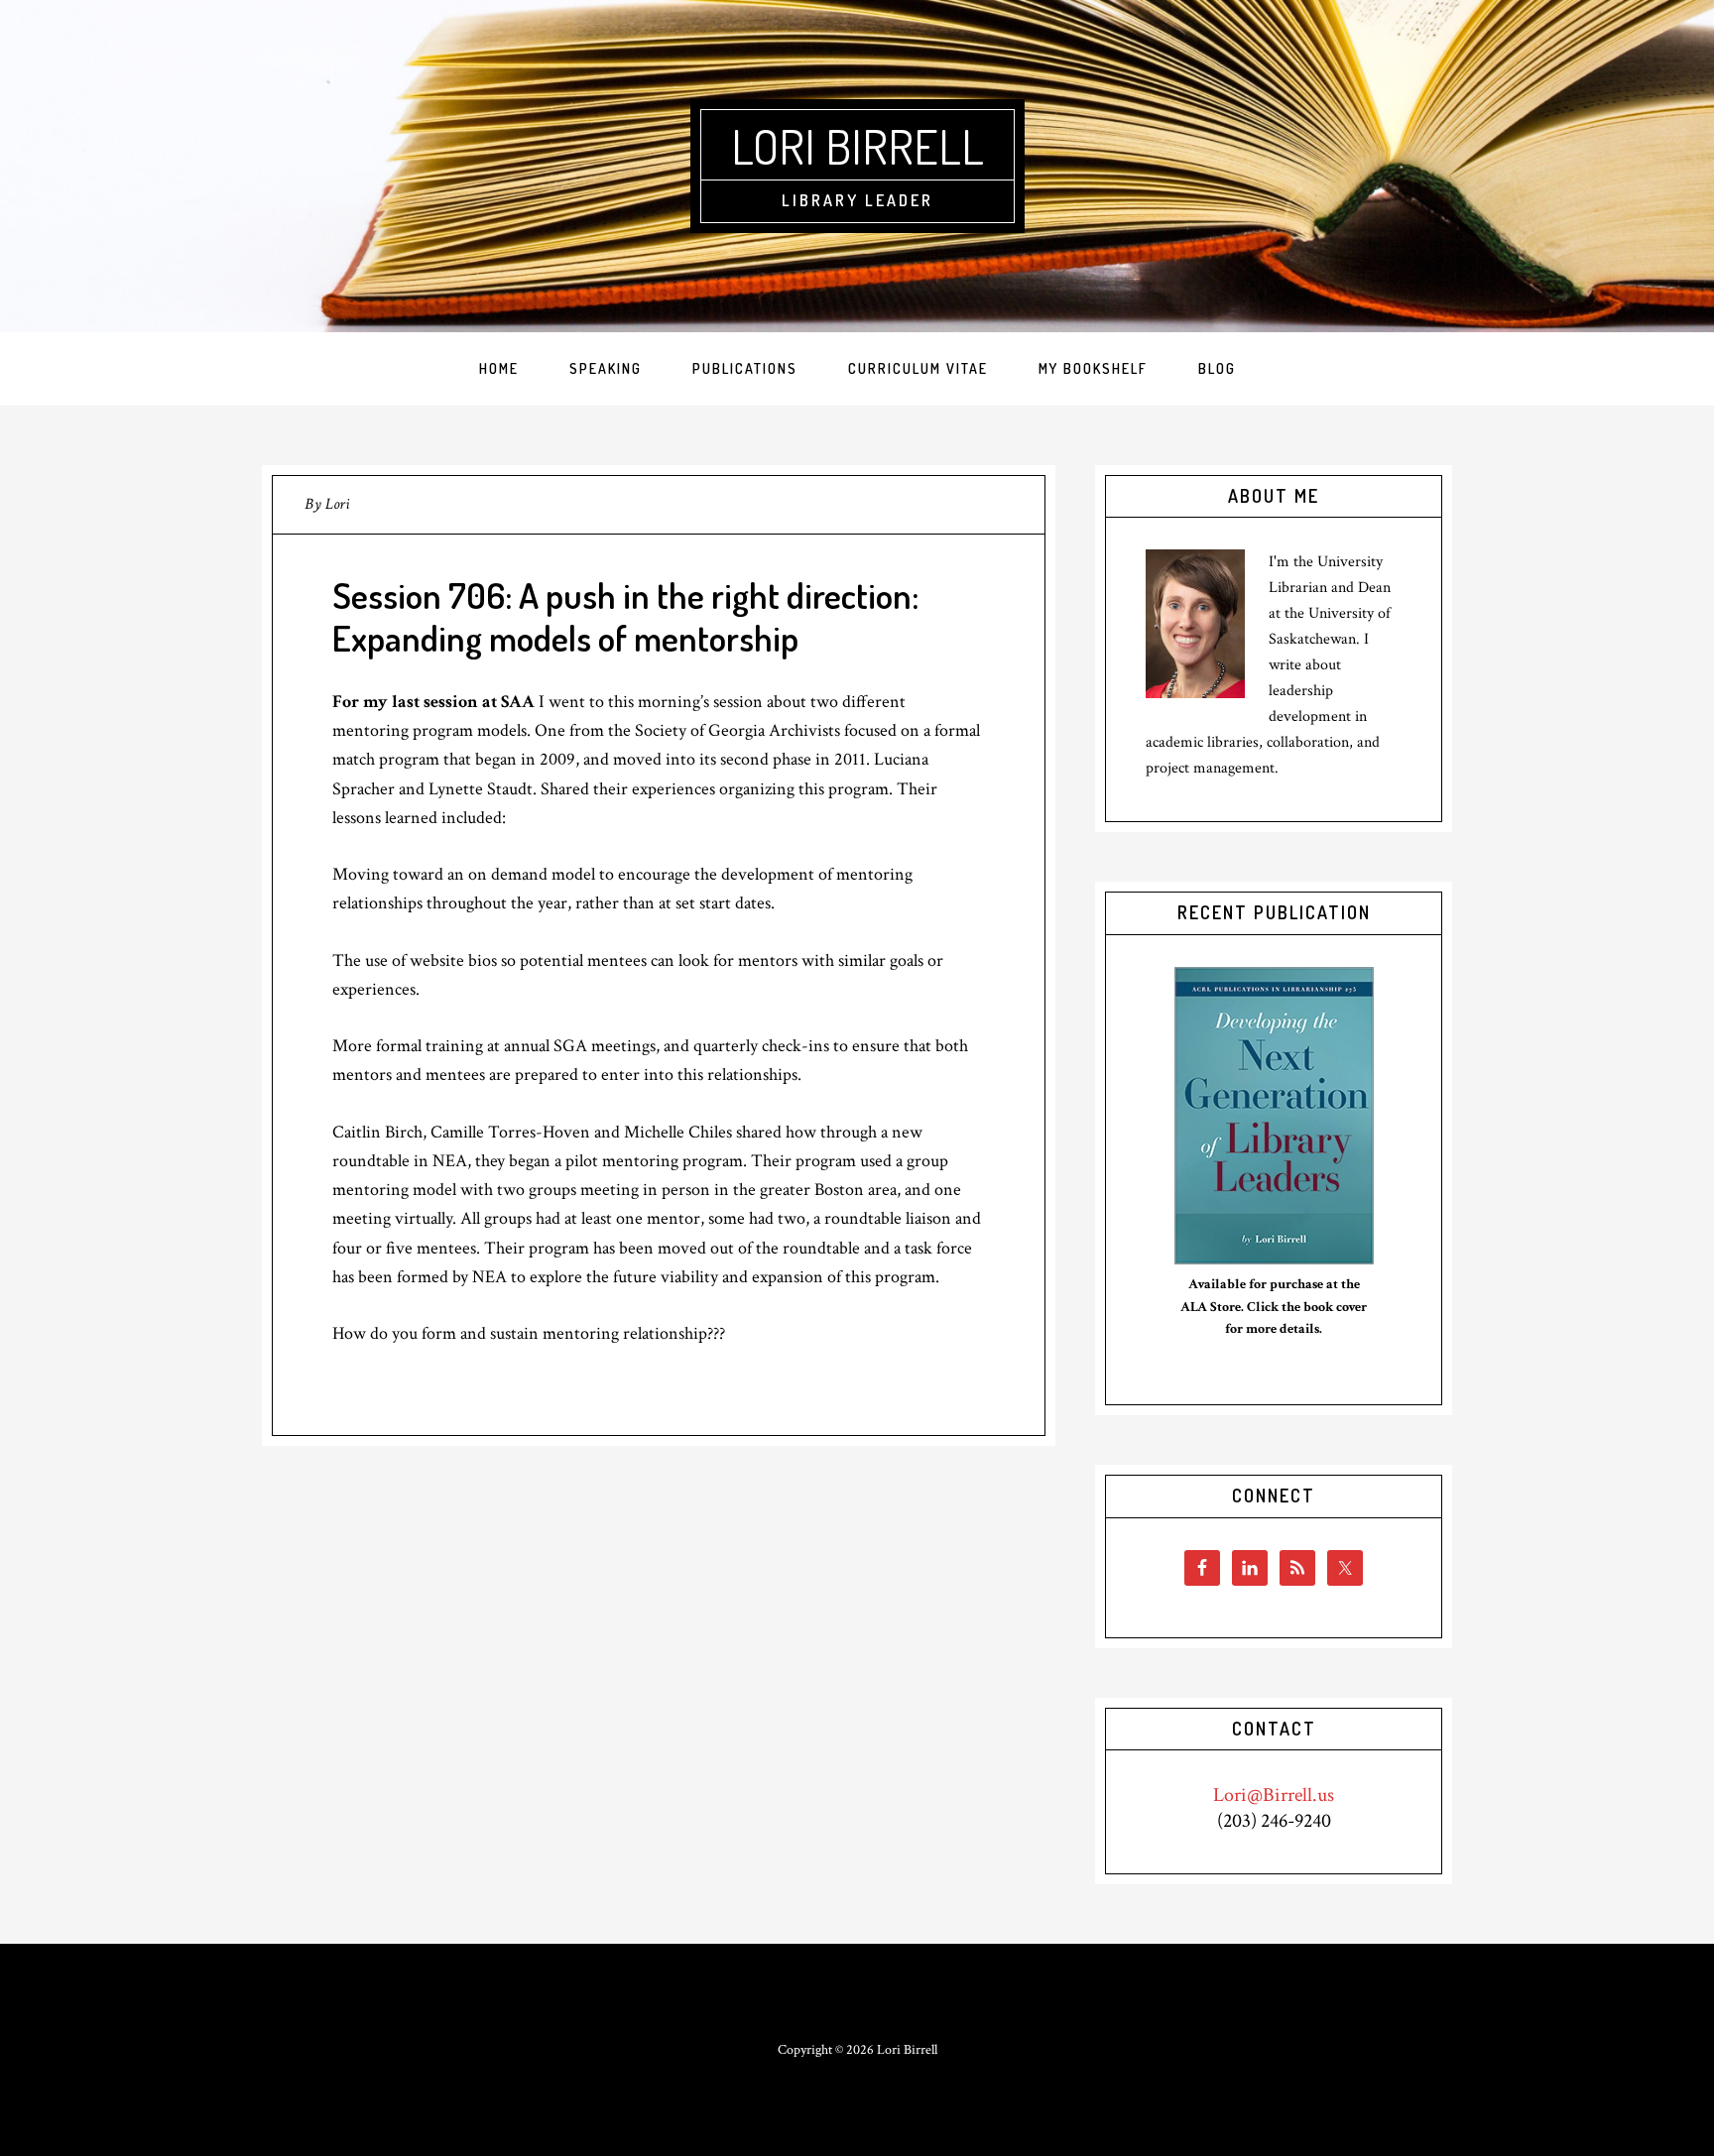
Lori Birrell (857, 146)
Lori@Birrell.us (1274, 1795)
